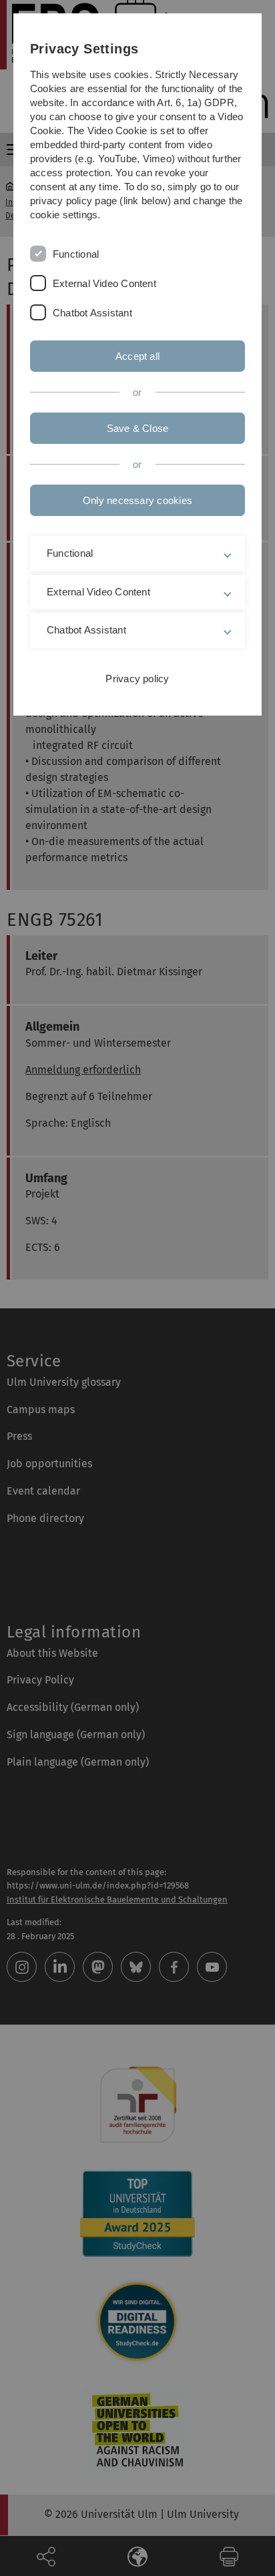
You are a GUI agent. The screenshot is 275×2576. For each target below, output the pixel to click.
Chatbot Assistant (92, 313)
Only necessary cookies (137, 500)
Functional (76, 254)
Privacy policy (137, 679)
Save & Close (138, 428)
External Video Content (104, 283)
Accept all (137, 356)
